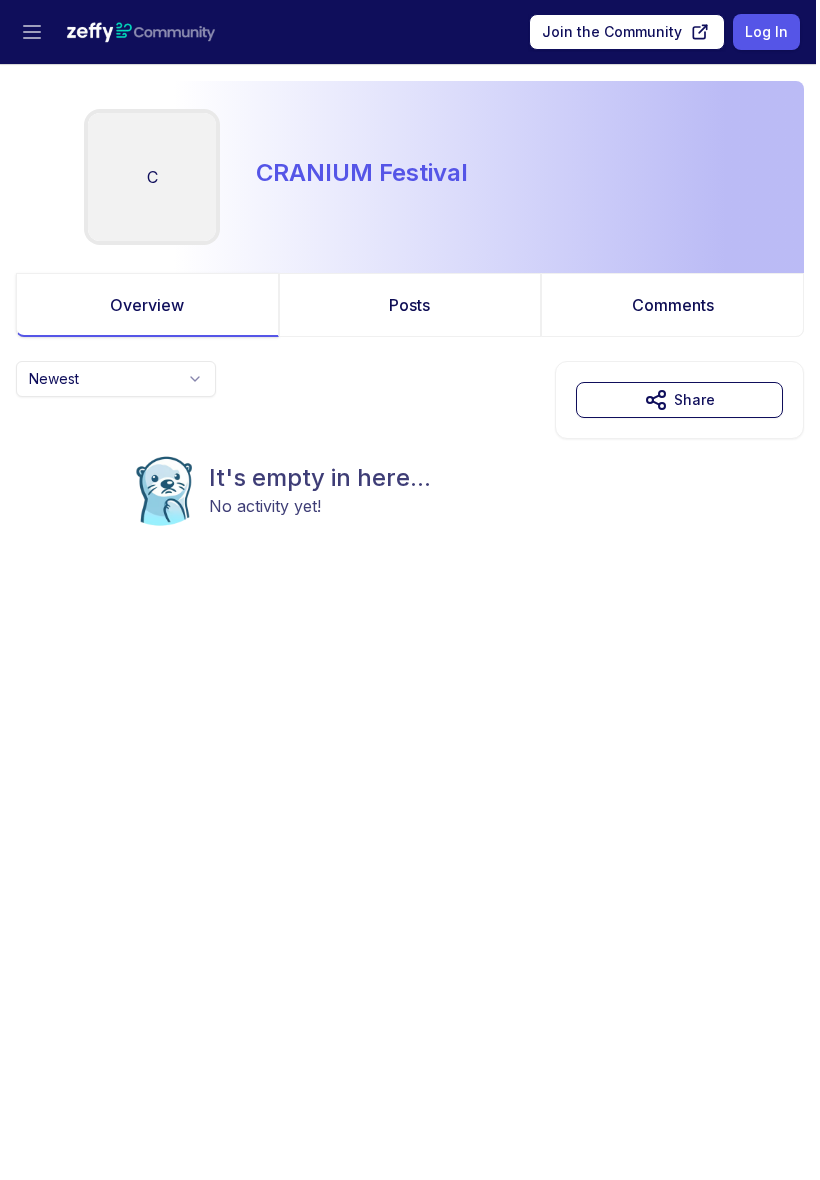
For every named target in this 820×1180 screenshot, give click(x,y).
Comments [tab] (673, 305)
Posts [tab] (409, 305)
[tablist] (410, 305)
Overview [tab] (147, 305)
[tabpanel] (410, 484)
